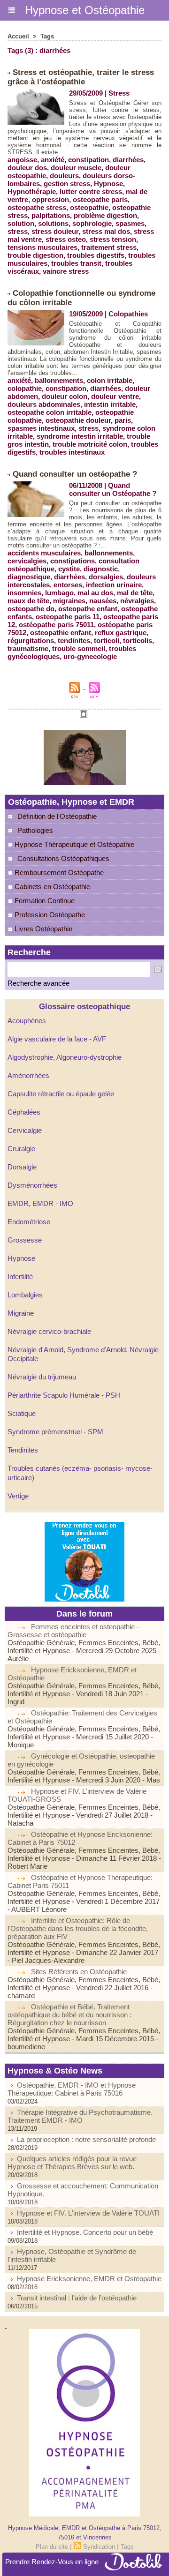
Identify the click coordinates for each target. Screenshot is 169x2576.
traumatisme (28, 648)
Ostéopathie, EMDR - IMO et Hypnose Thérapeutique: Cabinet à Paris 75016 (72, 2089)
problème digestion (105, 215)
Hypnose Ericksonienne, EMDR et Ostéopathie (89, 2279)
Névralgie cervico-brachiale (49, 1331)
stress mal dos (106, 231)
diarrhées (128, 160)
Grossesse (25, 1240)
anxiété (53, 160)
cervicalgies (27, 561)
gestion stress (67, 183)
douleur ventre (115, 396)
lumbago (59, 593)
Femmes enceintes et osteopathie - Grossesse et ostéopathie (73, 1631)
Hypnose (21, 1258)
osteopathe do (31, 609)
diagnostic (101, 569)
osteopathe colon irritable (50, 412)
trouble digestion (35, 255)
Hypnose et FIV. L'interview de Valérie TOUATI (88, 2213)
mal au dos (95, 593)
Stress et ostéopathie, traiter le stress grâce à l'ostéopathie (81, 77)
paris (123, 420)
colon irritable (110, 380)
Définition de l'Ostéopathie (57, 816)
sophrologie (92, 223)
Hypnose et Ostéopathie (85, 10)
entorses (68, 585)
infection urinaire (114, 585)
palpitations (51, 215)
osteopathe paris (100, 199)
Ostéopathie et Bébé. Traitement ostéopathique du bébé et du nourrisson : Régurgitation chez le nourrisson (69, 2015)
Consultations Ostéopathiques (63, 858)
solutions (53, 223)
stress (18, 231)
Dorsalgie (22, 1167)
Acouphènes (27, 1021)
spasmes (130, 223)
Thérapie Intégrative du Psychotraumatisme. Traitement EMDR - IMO (80, 2116)
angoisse (22, 160)
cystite (69, 569)
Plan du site (52, 2547)
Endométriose (29, 1222)
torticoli (107, 640)
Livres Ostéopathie (42, 929)
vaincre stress (66, 271)
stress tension (113, 239)
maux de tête (28, 601)
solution (21, 223)
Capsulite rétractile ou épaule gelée (61, 1094)
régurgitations (31, 640)
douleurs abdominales (44, 404)
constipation (88, 160)
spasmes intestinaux (41, 428)
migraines (69, 601)
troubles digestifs (96, 255)
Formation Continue (44, 901)
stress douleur (55, 231)
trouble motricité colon (90, 444)
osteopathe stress (37, 207)
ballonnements (59, 380)
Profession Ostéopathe (49, 915)
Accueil (18, 36)
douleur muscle (76, 168)
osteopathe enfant (88, 609)
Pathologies (35, 830)
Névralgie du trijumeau (42, 1377)
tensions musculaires (42, 247)
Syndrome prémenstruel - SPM (55, 1432)
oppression (50, 199)
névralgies (137, 601)
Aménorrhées (28, 1075)
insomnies (24, 593)
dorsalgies (106, 577)
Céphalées (24, 1112)
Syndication (99, 2547)
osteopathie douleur (78, 420)
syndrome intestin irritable (80, 436)
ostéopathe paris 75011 (56, 625)
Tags (47, 36)
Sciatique (22, 1413)
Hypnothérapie (32, 191)
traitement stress (109, 247)
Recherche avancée (38, 983)
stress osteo (66, 239)
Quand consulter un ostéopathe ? (75, 474)
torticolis (138, 640)
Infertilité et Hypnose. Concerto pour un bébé (85, 2232)
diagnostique (29, 577)
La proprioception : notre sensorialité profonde (86, 2139)
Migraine (21, 1313)
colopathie (25, 388)
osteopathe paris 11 (68, 617)
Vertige (18, 1496)
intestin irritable (110, 404)
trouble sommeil (79, 648)
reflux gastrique (121, 633)
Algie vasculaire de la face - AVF (57, 1039)
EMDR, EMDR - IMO (40, 1203)
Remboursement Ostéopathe (58, 872)
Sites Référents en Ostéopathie (79, 1972)
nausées (103, 601)
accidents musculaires (44, 553)
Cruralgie (21, 1149)
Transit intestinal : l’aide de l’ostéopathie (77, 2298)
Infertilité (20, 1277)
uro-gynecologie (90, 656)
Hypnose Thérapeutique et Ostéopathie (73, 844)
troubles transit (76, 263)
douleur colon (65, 396)
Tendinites (23, 1450)
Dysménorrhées (32, 1185)
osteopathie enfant (61, 633)
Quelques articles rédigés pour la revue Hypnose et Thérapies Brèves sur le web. (72, 2163)
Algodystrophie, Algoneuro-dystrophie (65, 1057)
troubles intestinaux (72, 452)
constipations (73, 561)
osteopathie (89, 207)
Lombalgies (25, 1295)
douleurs (64, 176)
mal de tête (135, 593)
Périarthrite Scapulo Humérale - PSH (64, 1395)
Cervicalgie (25, 1130)
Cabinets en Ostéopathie (51, 887)
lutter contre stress (91, 191)
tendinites (74, 640)
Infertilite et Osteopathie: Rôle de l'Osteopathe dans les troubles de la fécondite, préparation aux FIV (78, 1928)
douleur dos (27, 168)
